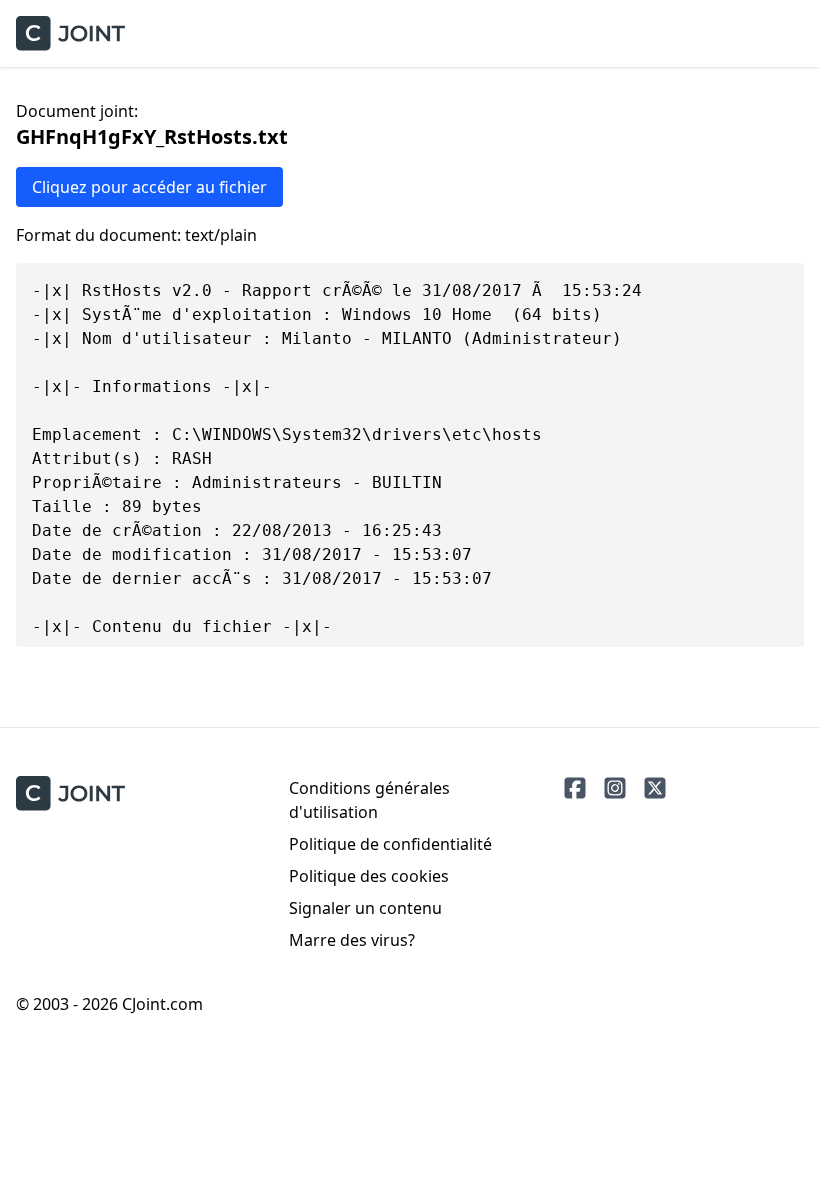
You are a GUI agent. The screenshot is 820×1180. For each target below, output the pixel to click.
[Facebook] (575, 788)
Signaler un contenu (365, 908)
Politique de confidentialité (390, 844)
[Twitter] (655, 788)
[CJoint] (70, 793)
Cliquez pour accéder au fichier (149, 187)
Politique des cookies (369, 876)
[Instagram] (615, 788)
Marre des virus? (352, 940)
